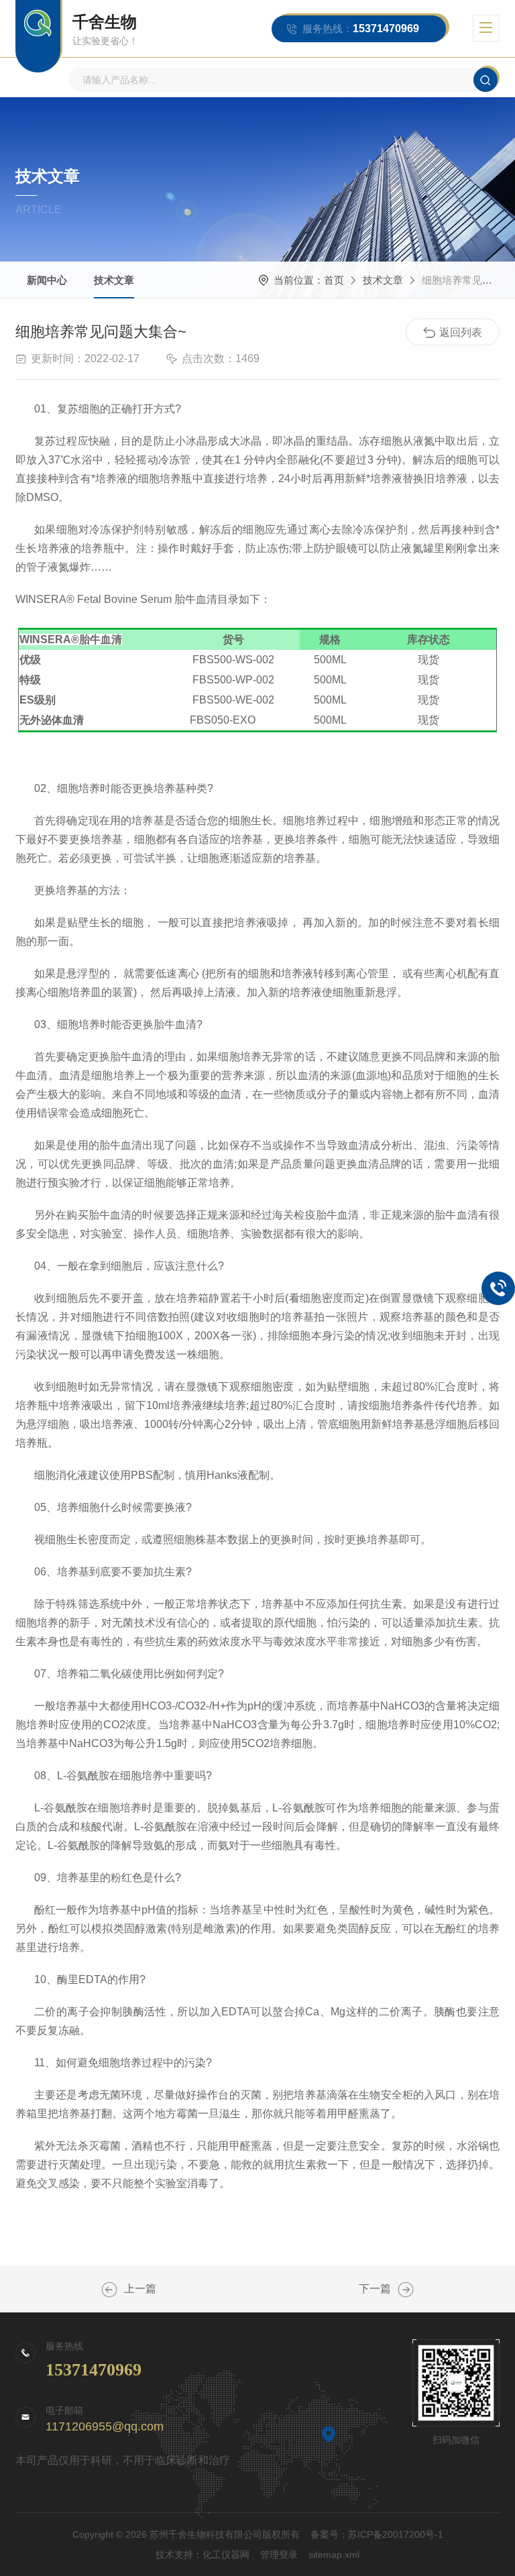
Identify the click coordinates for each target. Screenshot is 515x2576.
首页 (334, 280)
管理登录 (279, 2555)
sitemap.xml (334, 2555)
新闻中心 (47, 280)
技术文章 (114, 280)
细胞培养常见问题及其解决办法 (406, 2290)
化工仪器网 (226, 2555)
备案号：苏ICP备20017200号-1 (377, 2534)
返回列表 (461, 332)
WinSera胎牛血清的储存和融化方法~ (109, 2290)
